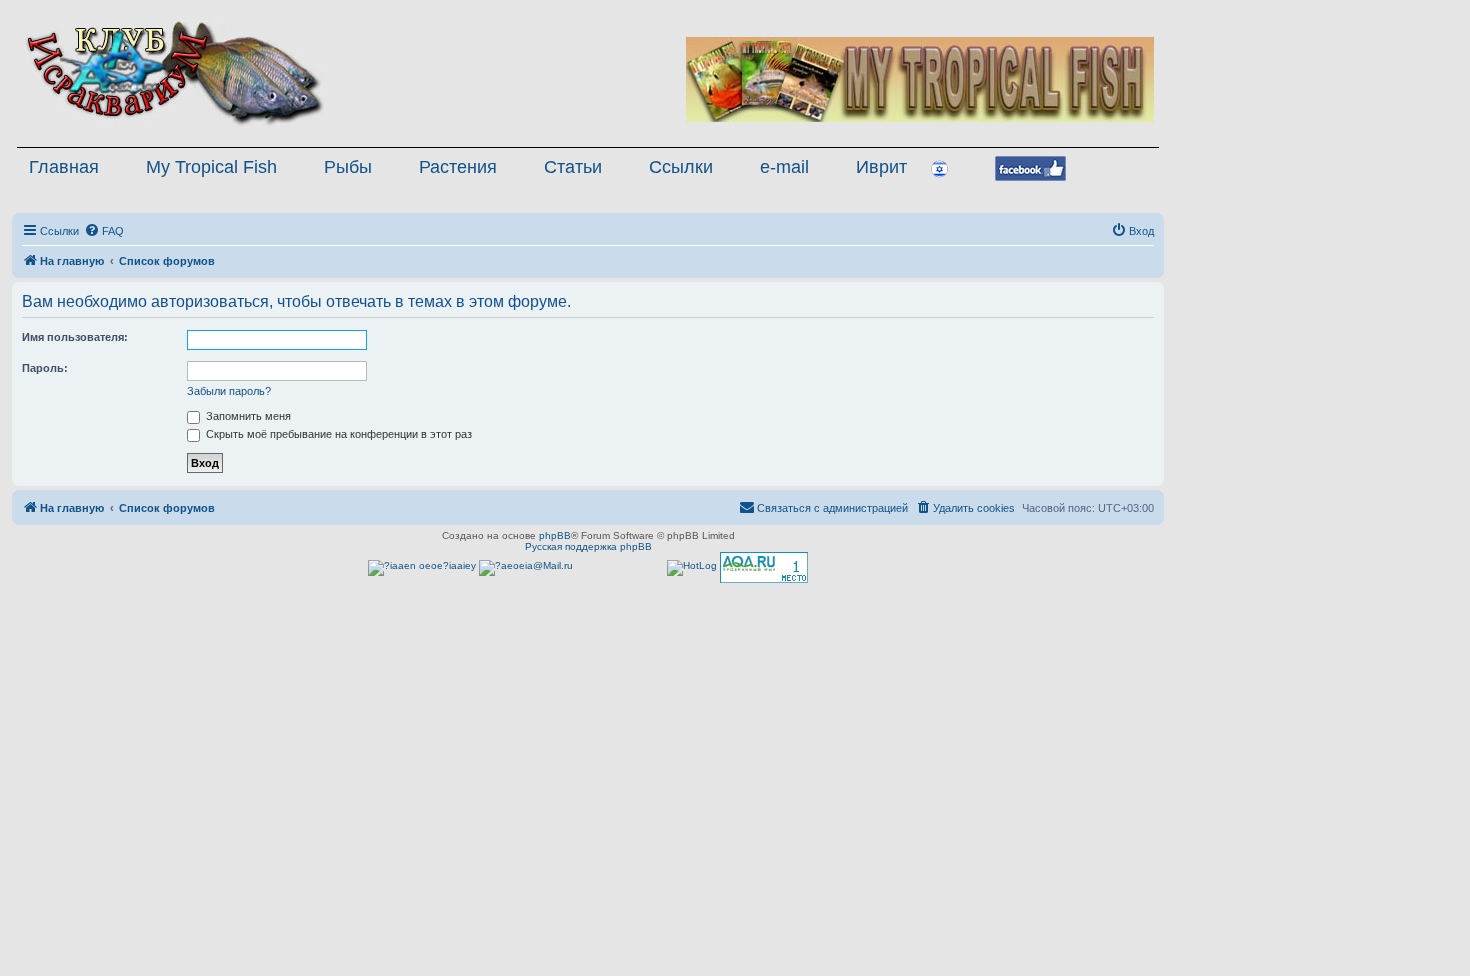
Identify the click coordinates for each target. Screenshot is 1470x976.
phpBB (555, 535)
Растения (458, 167)
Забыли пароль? (229, 391)
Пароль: (45, 368)
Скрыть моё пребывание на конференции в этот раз (337, 434)
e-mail (784, 167)
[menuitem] (104, 231)
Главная (64, 167)
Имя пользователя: (75, 337)
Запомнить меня (247, 416)
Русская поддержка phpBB (588, 546)
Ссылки (681, 167)
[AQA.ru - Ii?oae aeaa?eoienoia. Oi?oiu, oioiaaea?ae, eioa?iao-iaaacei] (764, 567)
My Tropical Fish (211, 167)
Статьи (573, 167)
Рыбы (348, 167)
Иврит (881, 167)
